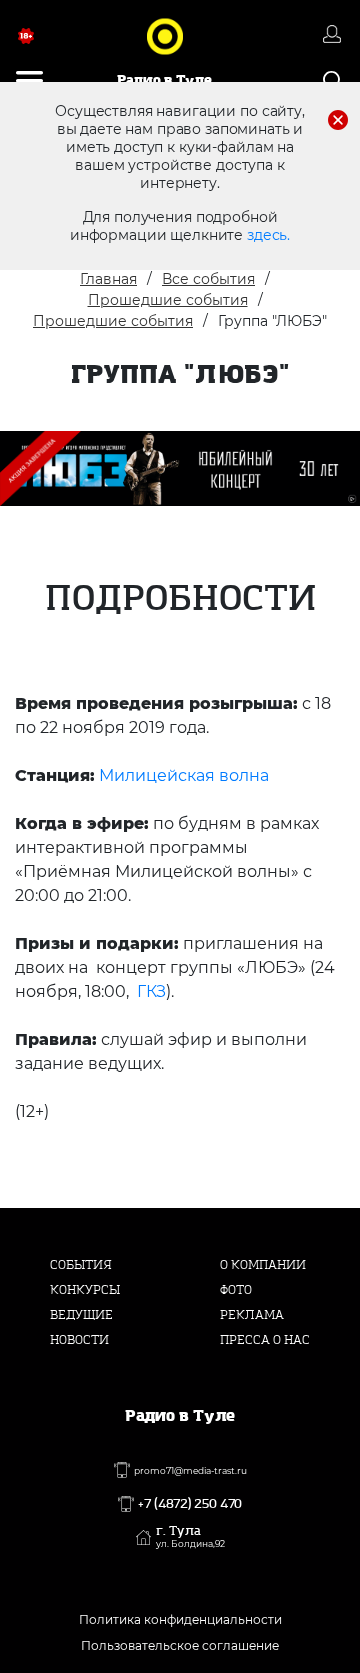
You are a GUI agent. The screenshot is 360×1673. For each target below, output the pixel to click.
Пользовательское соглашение (180, 1645)
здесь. (268, 235)
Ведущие (81, 1315)
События (81, 1265)
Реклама (252, 1315)
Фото (236, 1290)
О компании (263, 1265)
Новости (79, 1340)
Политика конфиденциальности (180, 1619)
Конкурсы (85, 1290)
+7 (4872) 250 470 (190, 1504)
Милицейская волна (184, 775)
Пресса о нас (265, 1340)
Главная (108, 279)
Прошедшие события (168, 300)
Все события (208, 279)
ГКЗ (151, 991)
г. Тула (190, 1537)
